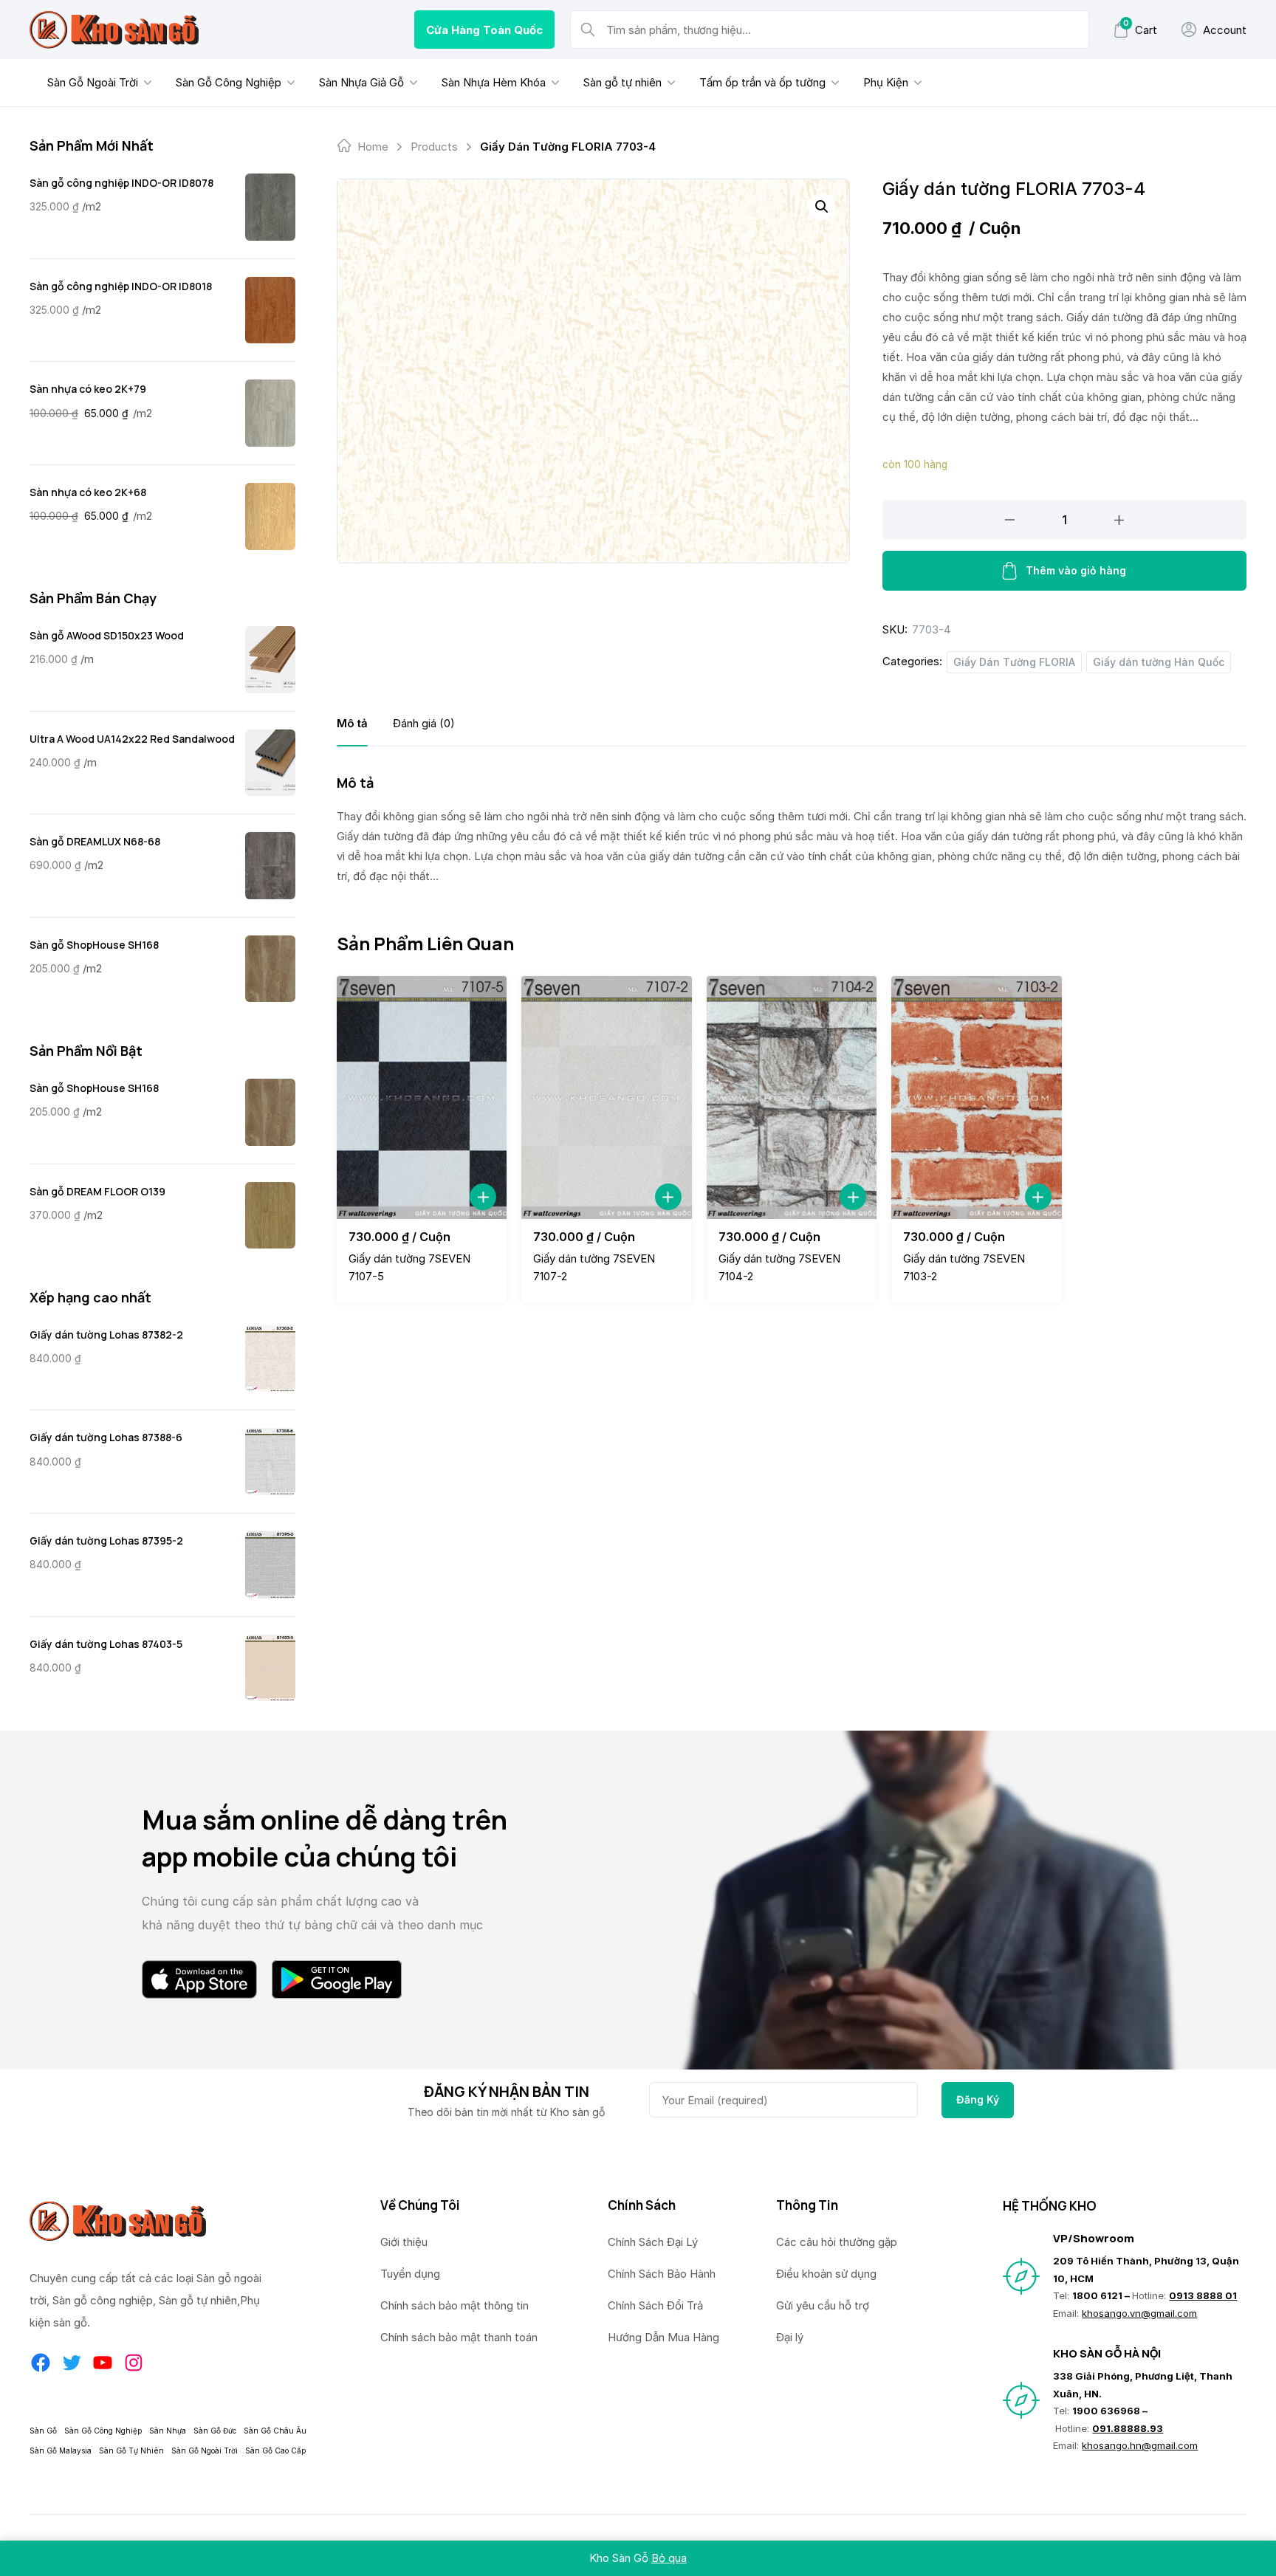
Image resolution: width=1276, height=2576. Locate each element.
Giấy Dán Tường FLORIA (1014, 662)
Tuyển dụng (410, 2274)
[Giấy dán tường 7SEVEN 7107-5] (422, 1098)
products (434, 147)
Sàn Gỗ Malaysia (61, 2450)
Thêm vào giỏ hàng (1076, 570)
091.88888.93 (1128, 2428)
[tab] (352, 723)
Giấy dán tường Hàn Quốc (1159, 662)
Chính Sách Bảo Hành (662, 2274)
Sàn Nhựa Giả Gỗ (361, 82)
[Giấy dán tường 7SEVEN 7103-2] (976, 1098)
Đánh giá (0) (424, 723)
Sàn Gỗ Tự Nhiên (131, 2450)
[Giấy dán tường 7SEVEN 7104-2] (792, 1098)
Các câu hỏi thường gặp (837, 2242)
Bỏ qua (669, 2558)
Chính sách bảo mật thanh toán (459, 2337)
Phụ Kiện (886, 82)
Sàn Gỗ (43, 2431)
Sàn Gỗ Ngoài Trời (93, 82)
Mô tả (352, 723)
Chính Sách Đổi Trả (655, 2305)
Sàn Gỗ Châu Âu (275, 2431)
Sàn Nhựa (168, 2431)
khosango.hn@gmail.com (1140, 2445)
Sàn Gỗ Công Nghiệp (229, 82)
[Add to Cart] (483, 1197)
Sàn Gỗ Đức (215, 2431)
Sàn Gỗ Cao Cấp (275, 2450)
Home (373, 147)
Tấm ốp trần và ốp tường (762, 82)
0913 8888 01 (1203, 2295)
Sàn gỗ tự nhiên (622, 82)
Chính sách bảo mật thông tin (455, 2305)
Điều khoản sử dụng (826, 2274)
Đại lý (790, 2337)
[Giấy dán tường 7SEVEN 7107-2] (606, 1098)
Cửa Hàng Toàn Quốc (484, 30)
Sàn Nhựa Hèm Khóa (494, 82)
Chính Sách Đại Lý (653, 2242)
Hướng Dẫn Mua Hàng (663, 2337)
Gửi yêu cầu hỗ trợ (823, 2305)
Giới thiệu (404, 2242)
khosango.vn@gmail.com (1139, 2313)
